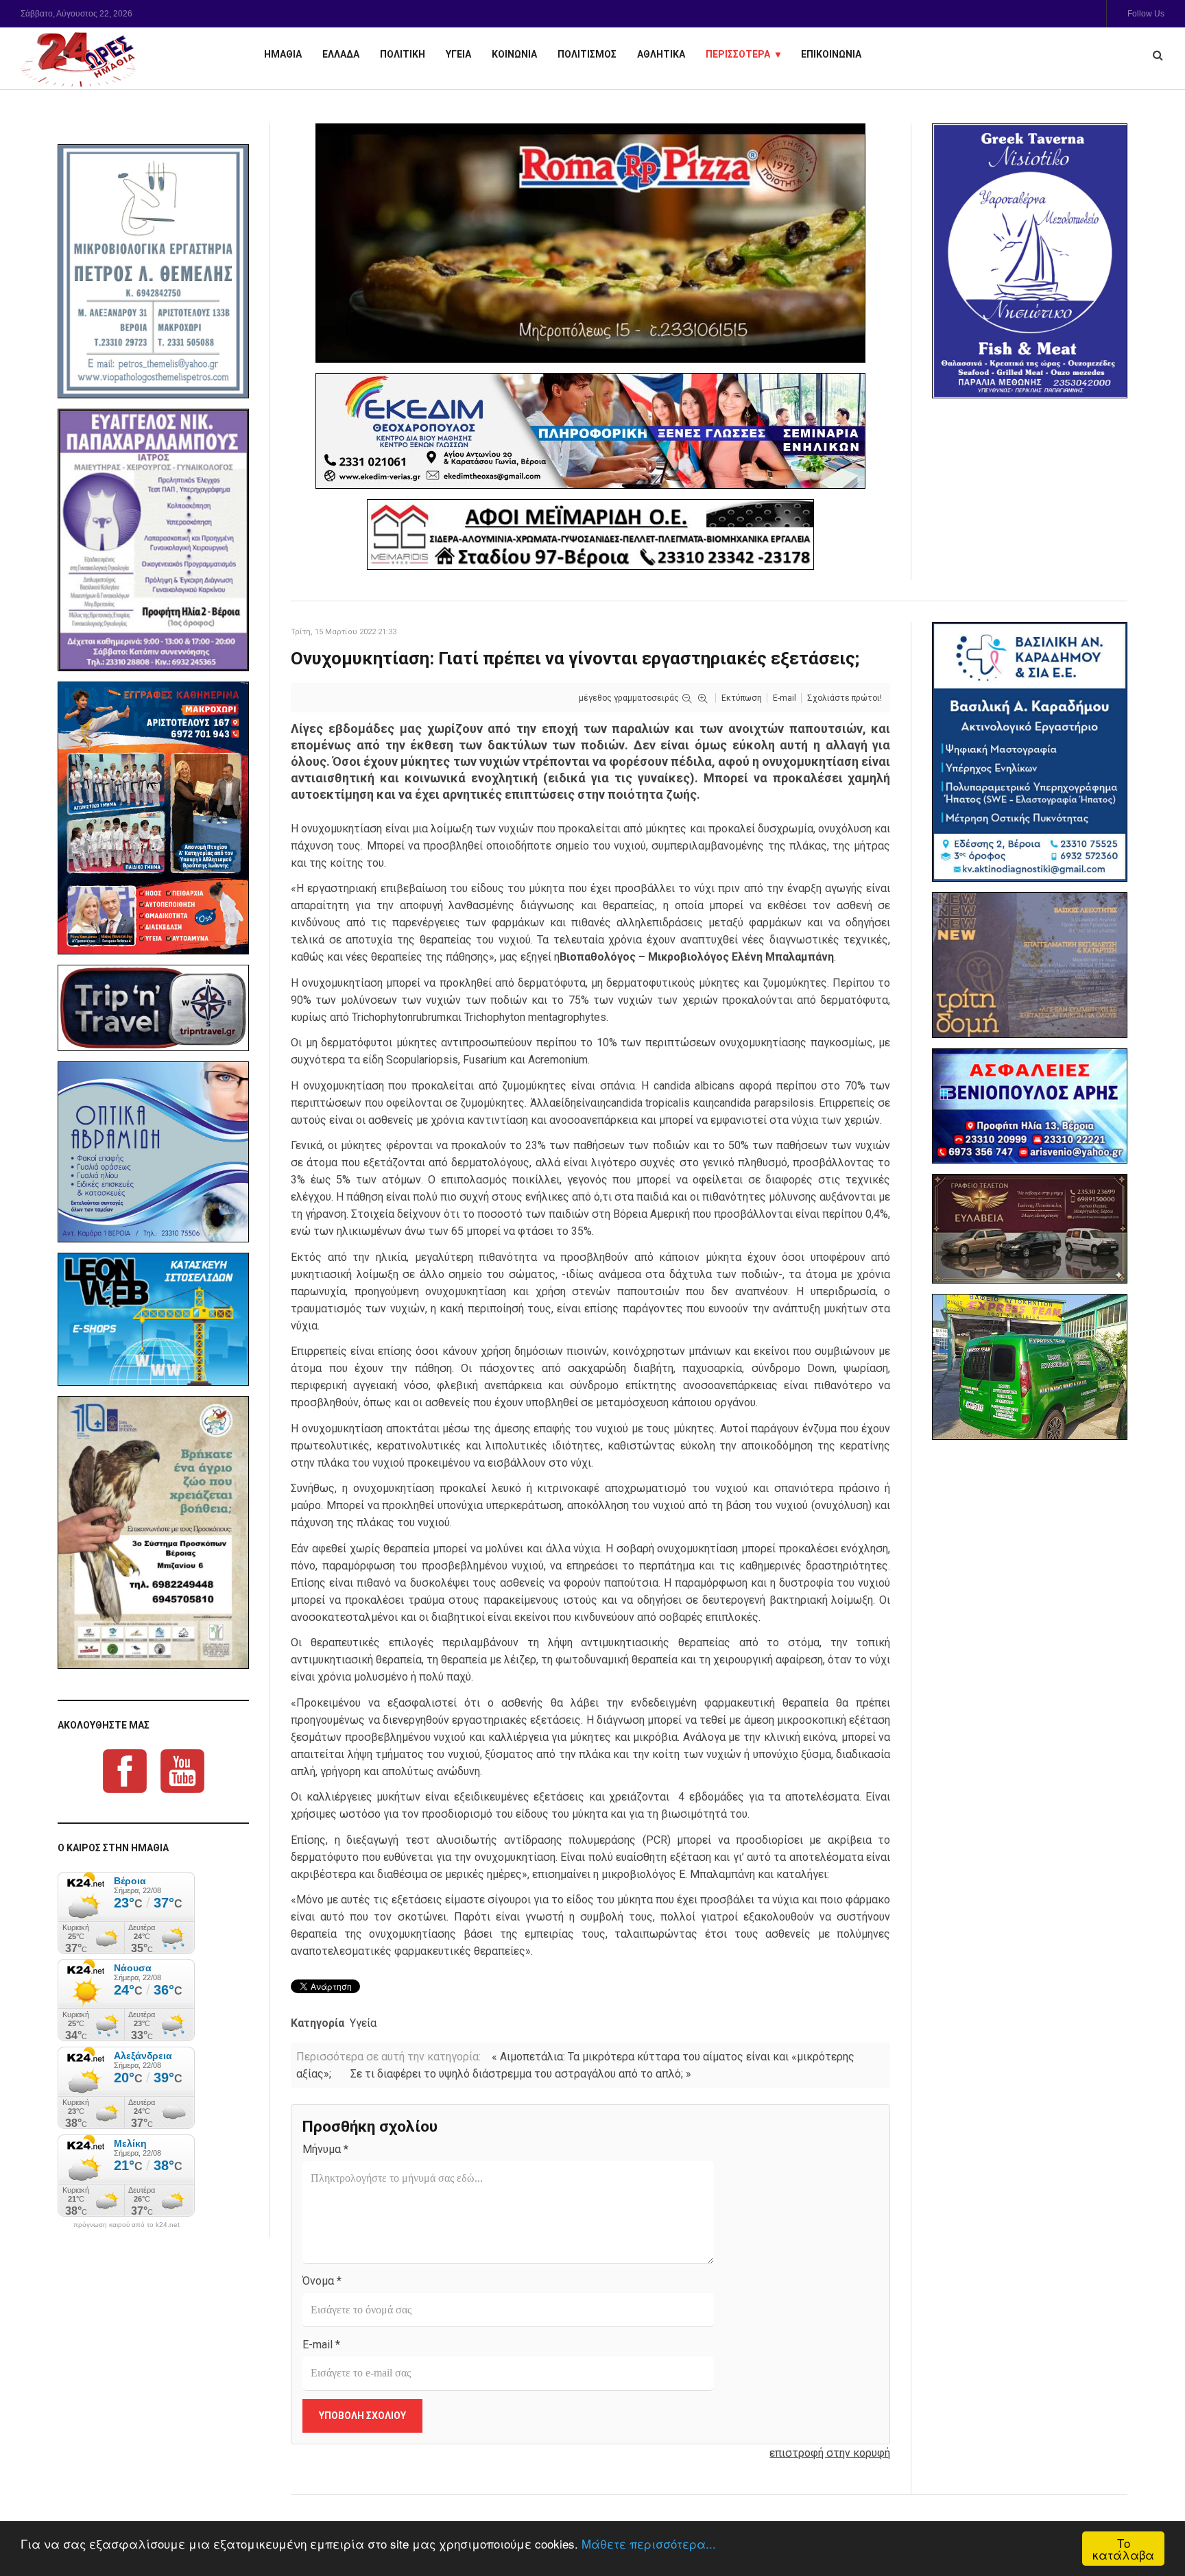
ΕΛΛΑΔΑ (341, 54)
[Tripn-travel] (153, 1008)
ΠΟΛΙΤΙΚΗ (403, 54)
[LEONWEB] (153, 1319)
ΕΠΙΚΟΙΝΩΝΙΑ (831, 54)
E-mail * (321, 2345)
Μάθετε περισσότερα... (649, 2543)
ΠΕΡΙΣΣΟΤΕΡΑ (738, 54)
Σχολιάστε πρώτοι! (845, 698)
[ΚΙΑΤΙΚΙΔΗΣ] (1030, 1367)
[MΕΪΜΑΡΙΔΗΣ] (590, 534)
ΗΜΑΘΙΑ (283, 54)
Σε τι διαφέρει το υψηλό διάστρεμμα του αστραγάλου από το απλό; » (521, 2074)
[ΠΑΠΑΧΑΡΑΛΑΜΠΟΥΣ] (153, 540)
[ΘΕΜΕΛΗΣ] (153, 271)
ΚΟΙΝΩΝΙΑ (514, 54)
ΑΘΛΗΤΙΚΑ (661, 54)
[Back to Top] (1151, 2518)
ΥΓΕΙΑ (458, 54)
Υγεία (363, 2023)
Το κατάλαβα (1123, 2549)
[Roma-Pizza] (590, 243)
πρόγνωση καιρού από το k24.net (127, 2225)
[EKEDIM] (590, 431)
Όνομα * (322, 2281)
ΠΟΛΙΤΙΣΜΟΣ (587, 54)
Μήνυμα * (325, 2149)
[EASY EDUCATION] (1030, 965)
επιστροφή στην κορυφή (830, 2453)
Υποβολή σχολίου (362, 2416)
